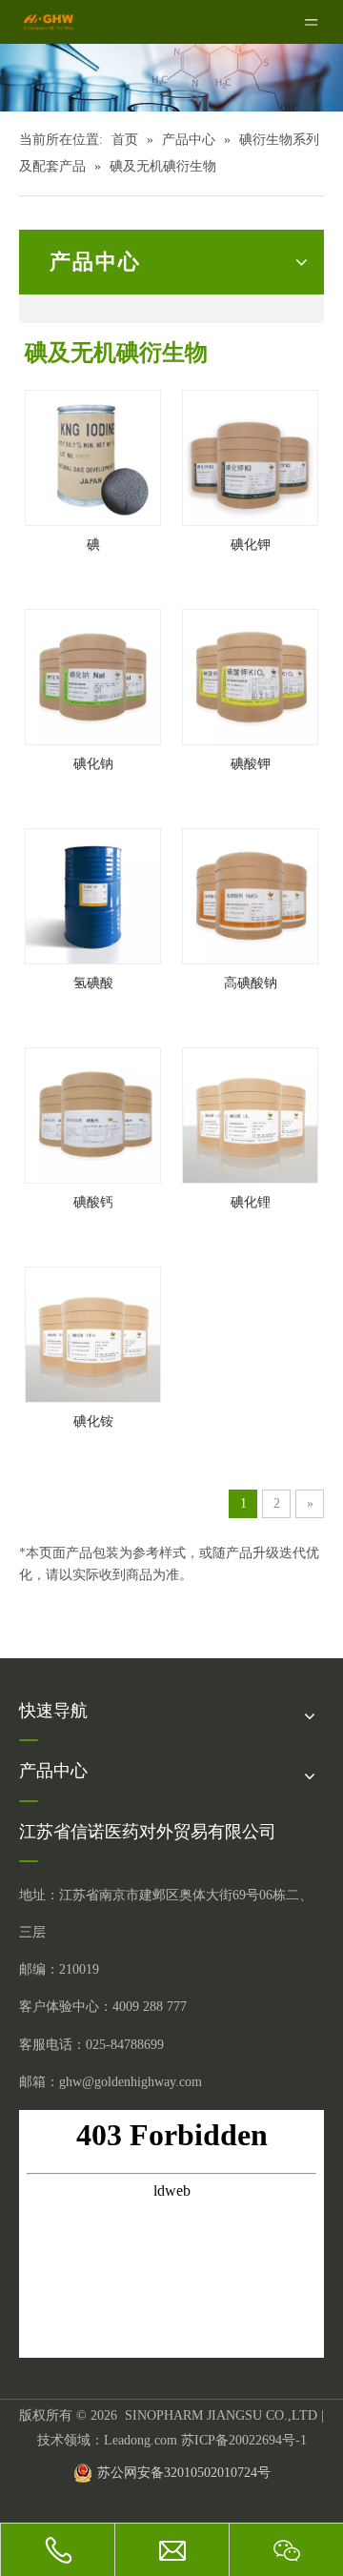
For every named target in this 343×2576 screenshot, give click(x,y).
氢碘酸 (93, 983)
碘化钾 (251, 545)
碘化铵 (93, 1421)
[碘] (93, 456)
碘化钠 (93, 764)
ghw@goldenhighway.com (131, 2082)
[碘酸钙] (93, 1114)
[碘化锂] (250, 1114)
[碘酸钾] (250, 675)
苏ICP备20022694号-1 (244, 2440)
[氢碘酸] (93, 894)
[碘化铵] (93, 1333)
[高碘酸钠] (250, 894)
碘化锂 (251, 1202)
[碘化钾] (250, 456)
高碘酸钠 (251, 983)
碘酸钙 (93, 1202)
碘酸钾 (251, 764)
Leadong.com (141, 2440)
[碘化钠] (93, 675)
